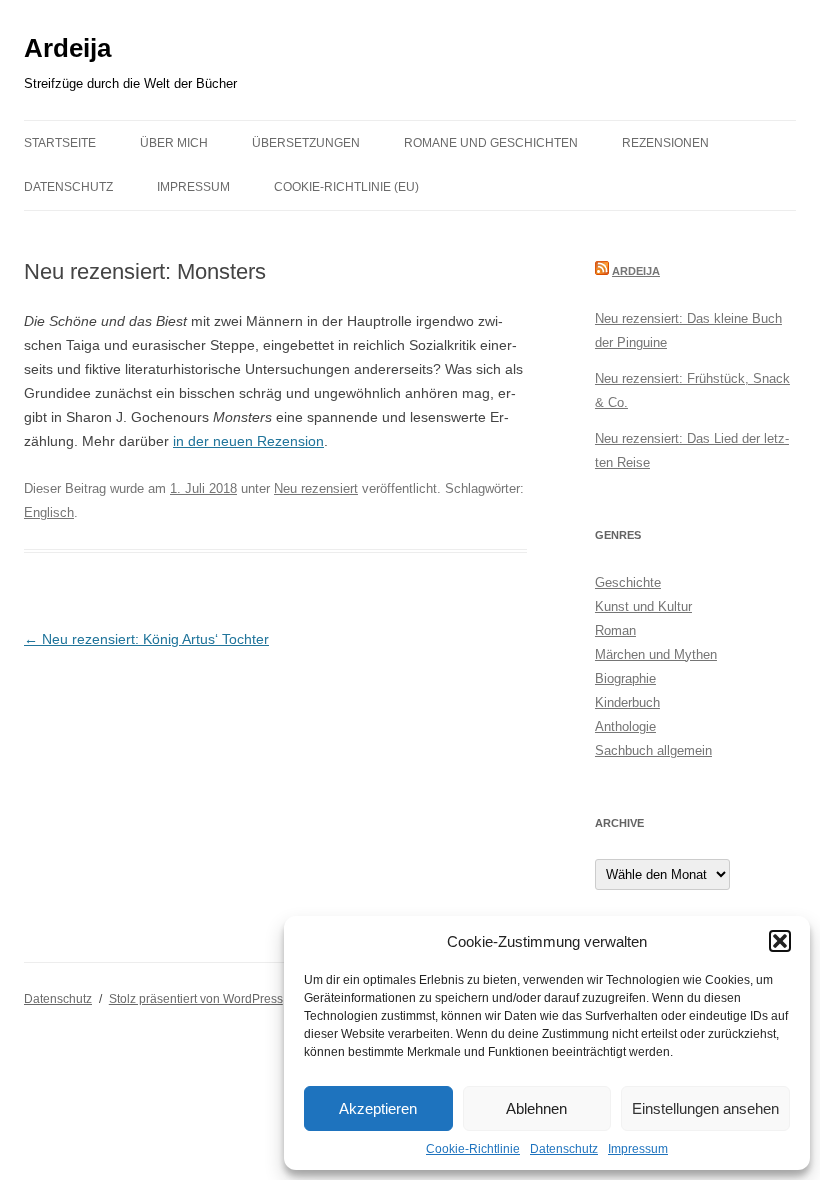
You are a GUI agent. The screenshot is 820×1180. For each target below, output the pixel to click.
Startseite (60, 143)
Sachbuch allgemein (653, 750)
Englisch (49, 512)
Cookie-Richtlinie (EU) (346, 187)
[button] (780, 941)
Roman (615, 630)
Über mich (174, 143)
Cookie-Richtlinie (473, 1149)
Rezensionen (665, 143)
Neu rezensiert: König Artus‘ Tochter (146, 639)
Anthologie (625, 726)
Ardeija (67, 48)
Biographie (625, 678)
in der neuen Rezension (248, 441)
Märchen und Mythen (656, 654)
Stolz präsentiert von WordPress (196, 999)
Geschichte (628, 582)
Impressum (638, 1149)
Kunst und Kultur (643, 606)
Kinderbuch (627, 702)
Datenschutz (564, 1149)
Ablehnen (536, 1108)
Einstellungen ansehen (705, 1108)
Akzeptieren (378, 1108)
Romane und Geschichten (491, 143)
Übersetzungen (306, 143)
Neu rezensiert (316, 488)
